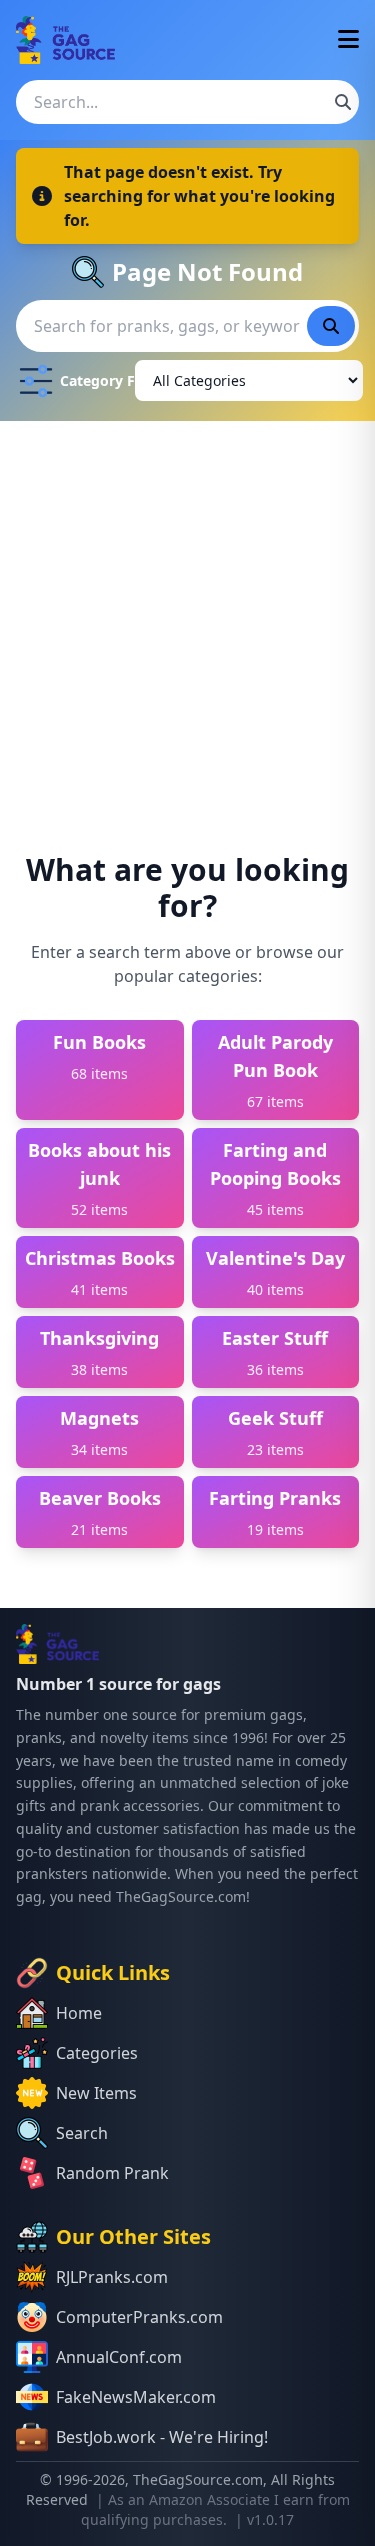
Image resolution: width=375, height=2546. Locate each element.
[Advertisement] (187, 618)
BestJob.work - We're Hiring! (162, 2437)
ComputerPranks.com (139, 2317)
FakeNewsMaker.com (136, 2397)
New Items (96, 2093)
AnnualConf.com (119, 2357)
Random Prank (112, 2173)
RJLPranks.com (112, 2277)
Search (82, 2133)
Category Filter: (93, 380)
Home (79, 2013)
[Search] (343, 102)
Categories (97, 2053)
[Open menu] (348, 40)
